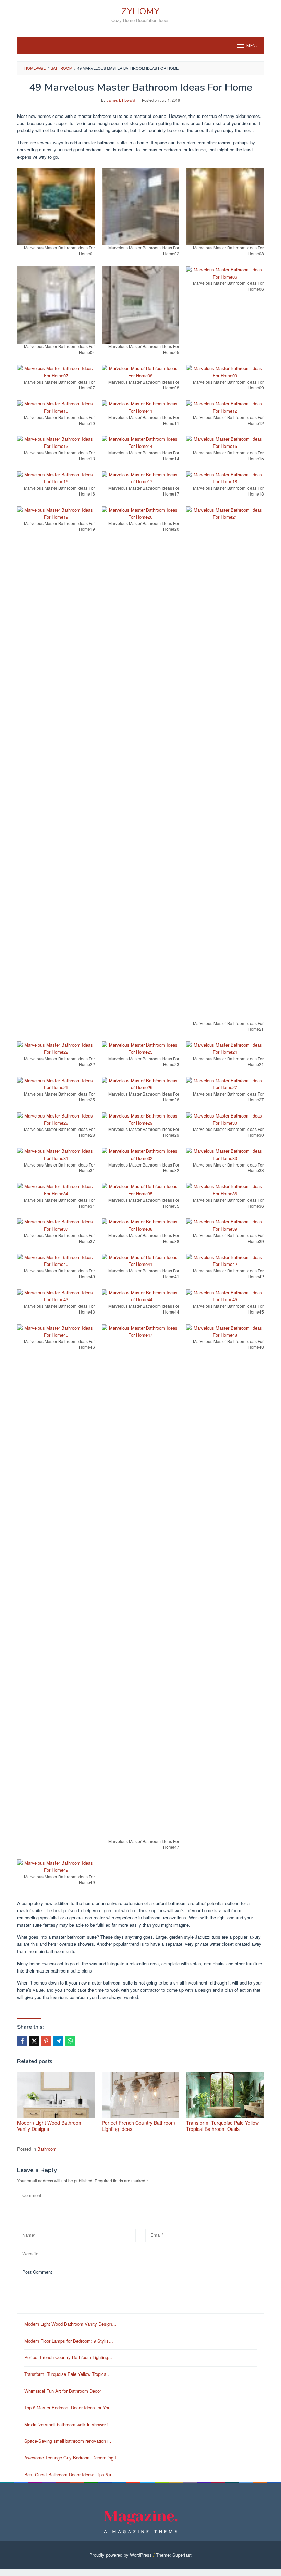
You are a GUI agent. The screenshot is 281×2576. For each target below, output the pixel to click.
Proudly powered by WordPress (121, 2555)
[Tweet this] (34, 2041)
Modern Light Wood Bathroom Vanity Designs (50, 2126)
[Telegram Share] (58, 2041)
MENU (253, 46)
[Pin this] (46, 2041)
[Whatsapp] (70, 2041)
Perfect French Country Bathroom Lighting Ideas (138, 2126)
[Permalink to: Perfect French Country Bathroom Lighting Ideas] (141, 2095)
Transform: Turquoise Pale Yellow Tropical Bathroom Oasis (222, 2126)
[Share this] (22, 2041)
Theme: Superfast (174, 2555)
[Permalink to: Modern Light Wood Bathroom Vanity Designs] (56, 2095)
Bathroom (47, 2149)
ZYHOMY (140, 11)
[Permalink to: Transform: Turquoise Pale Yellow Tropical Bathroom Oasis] (225, 2095)
